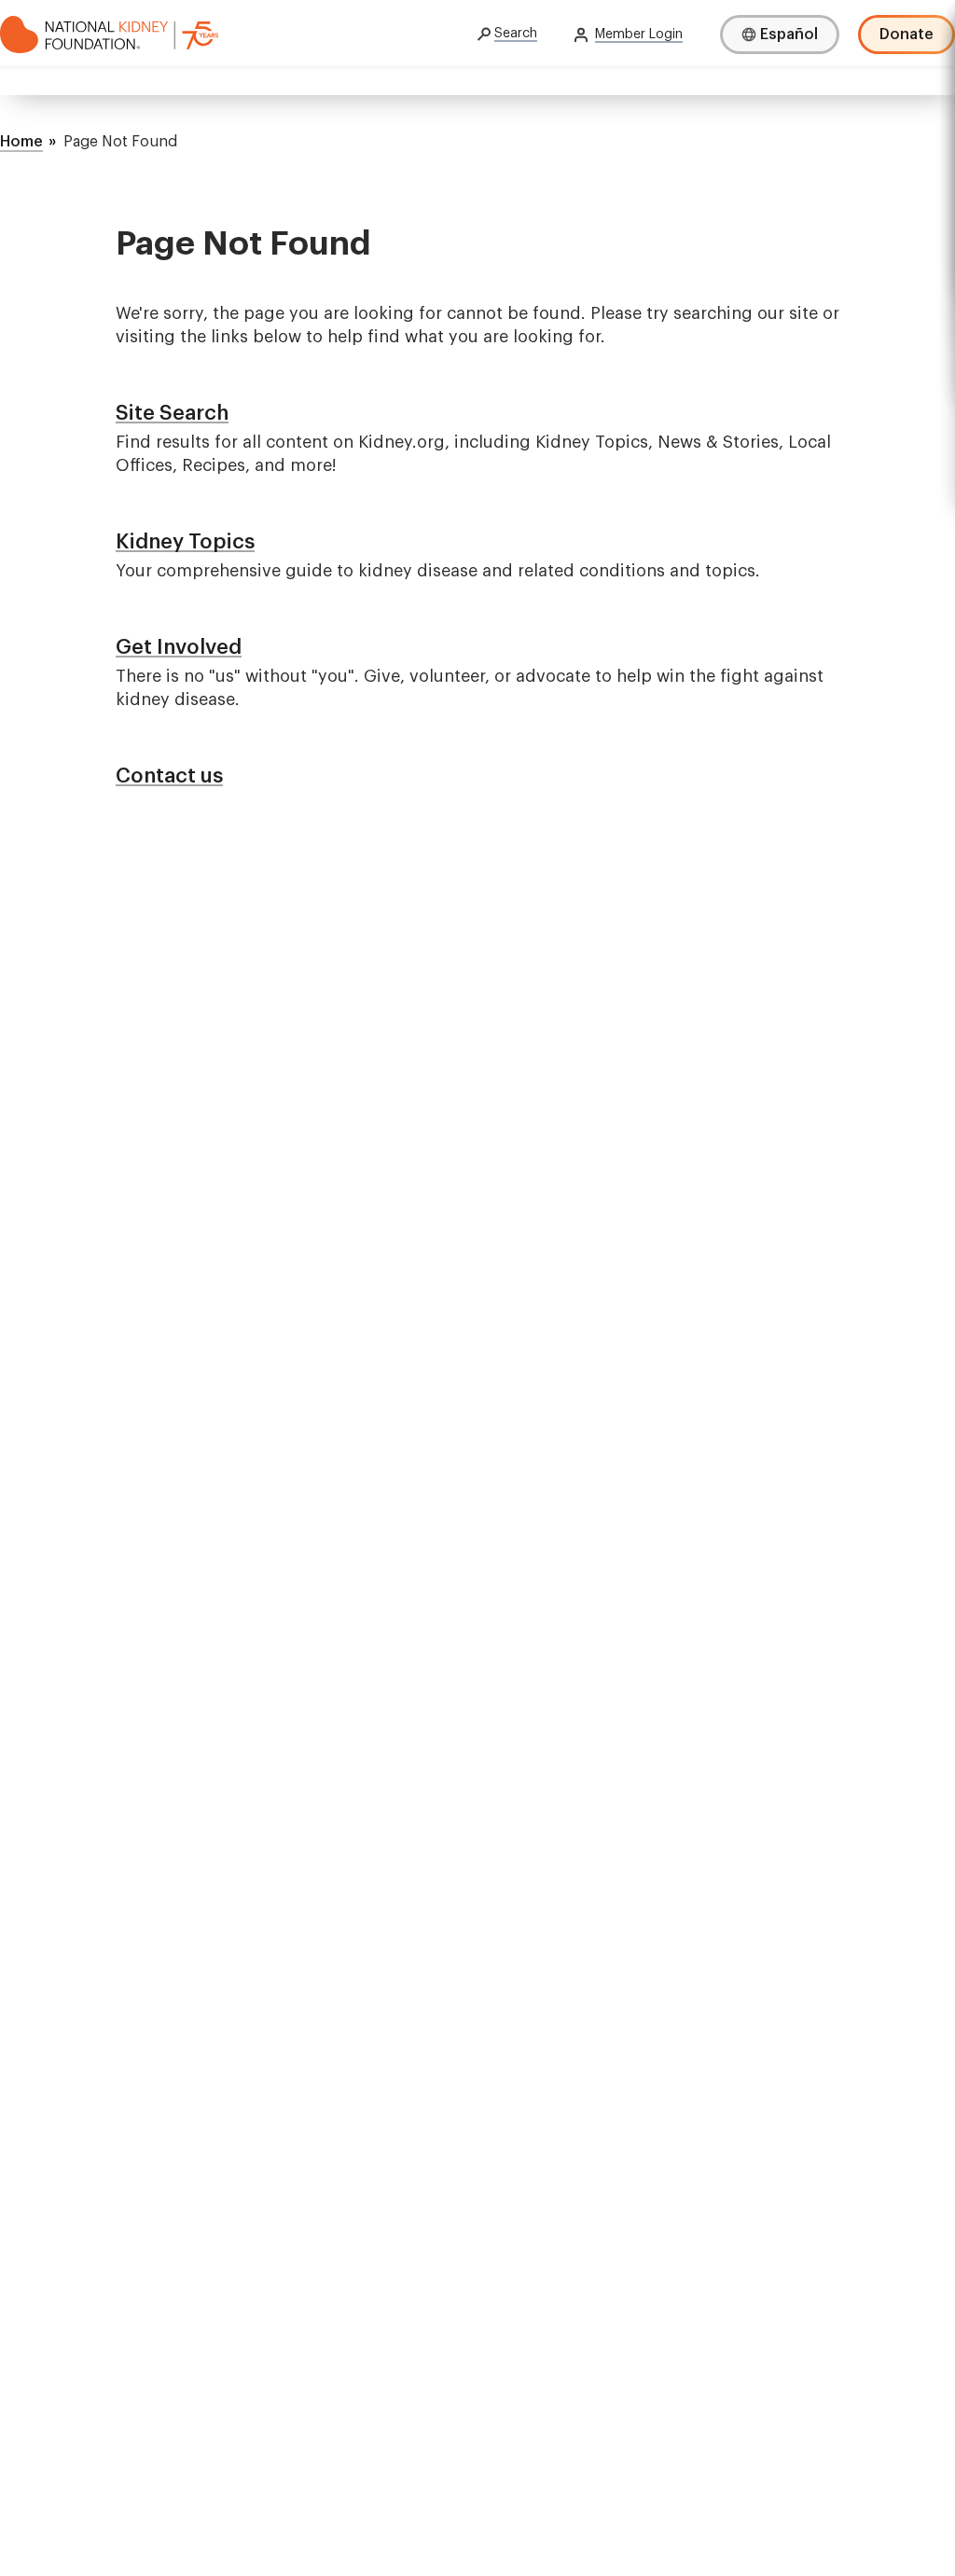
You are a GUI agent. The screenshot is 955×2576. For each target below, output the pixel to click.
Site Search (172, 413)
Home (21, 142)
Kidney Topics (185, 542)
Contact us (169, 776)
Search (516, 34)
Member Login (639, 35)
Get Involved (179, 647)
